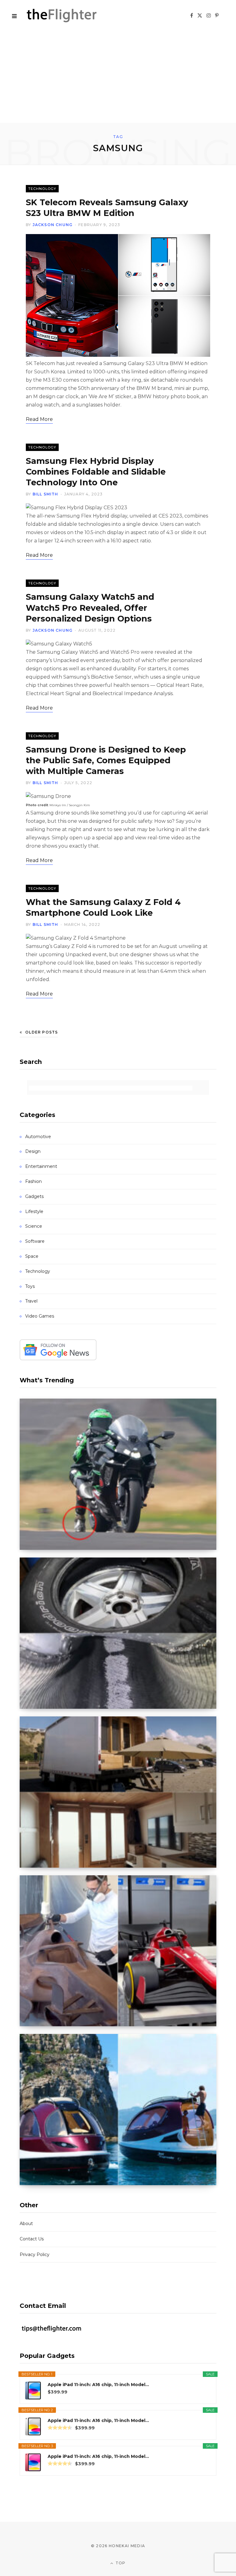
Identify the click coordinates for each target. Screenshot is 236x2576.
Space (32, 1256)
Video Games (40, 1316)
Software (35, 1241)
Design (33, 1151)
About (26, 2224)
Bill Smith (45, 494)
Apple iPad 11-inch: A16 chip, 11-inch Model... (98, 2385)
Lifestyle (34, 1211)
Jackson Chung (53, 225)
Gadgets (34, 1196)
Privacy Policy (35, 2254)
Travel (31, 1301)
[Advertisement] (118, 77)
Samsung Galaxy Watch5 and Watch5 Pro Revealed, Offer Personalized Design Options (90, 608)
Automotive (38, 1137)
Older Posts (41, 1032)
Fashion (33, 1181)
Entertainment (41, 1166)
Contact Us (32, 2239)
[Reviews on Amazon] (60, 2428)
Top (120, 2563)
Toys (30, 1286)
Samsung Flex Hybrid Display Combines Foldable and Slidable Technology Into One (96, 472)
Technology (42, 189)
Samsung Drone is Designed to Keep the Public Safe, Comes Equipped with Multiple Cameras (106, 760)
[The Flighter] (69, 15)
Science (34, 1226)
